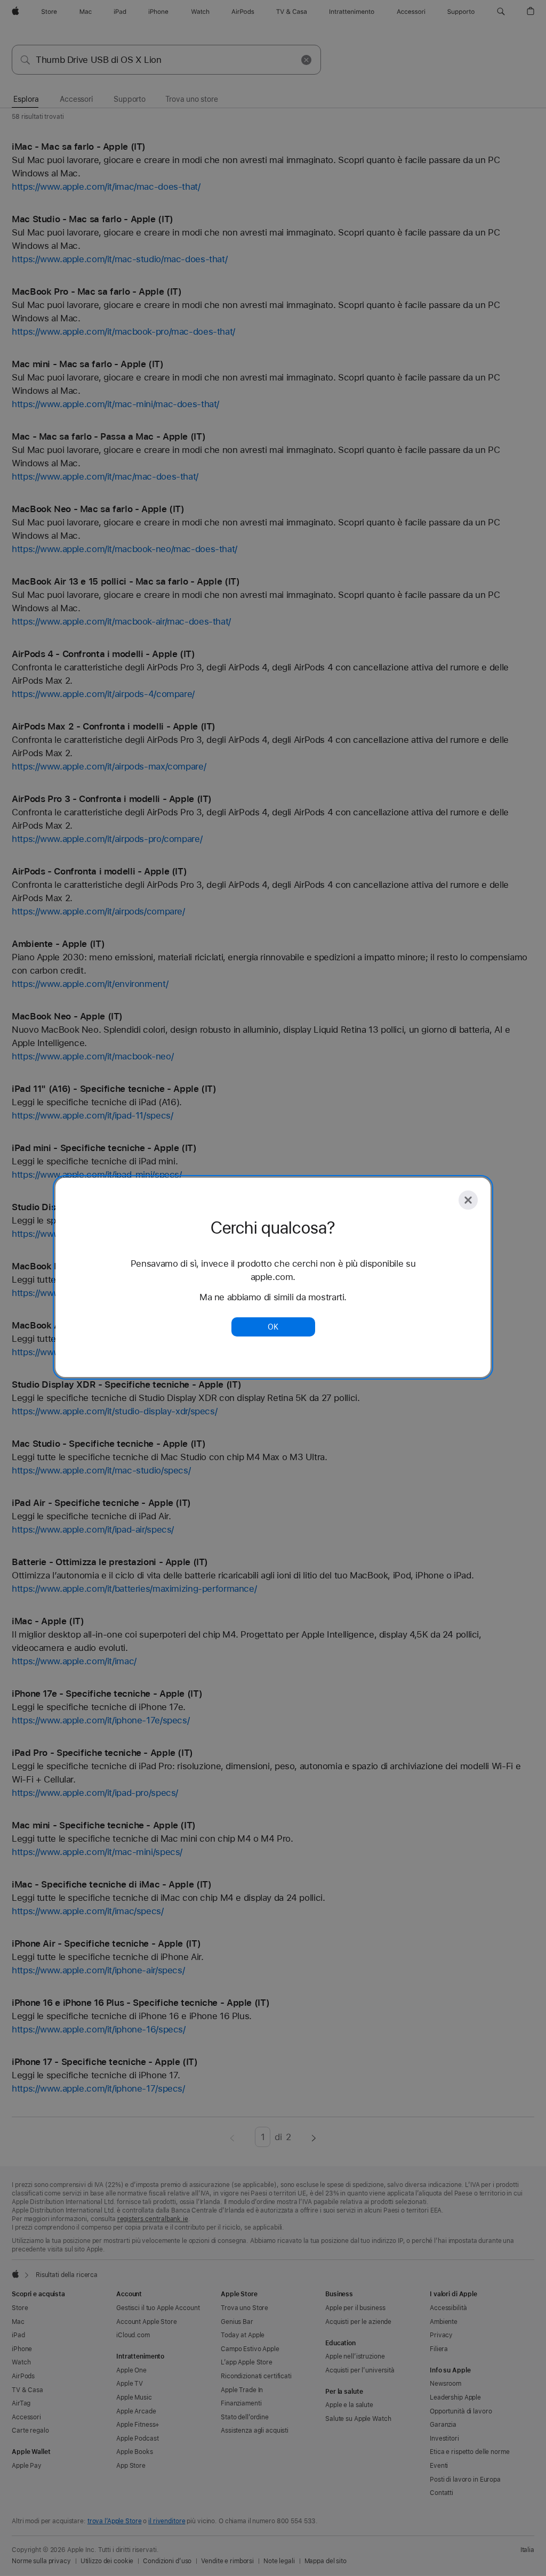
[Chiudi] (468, 1200)
